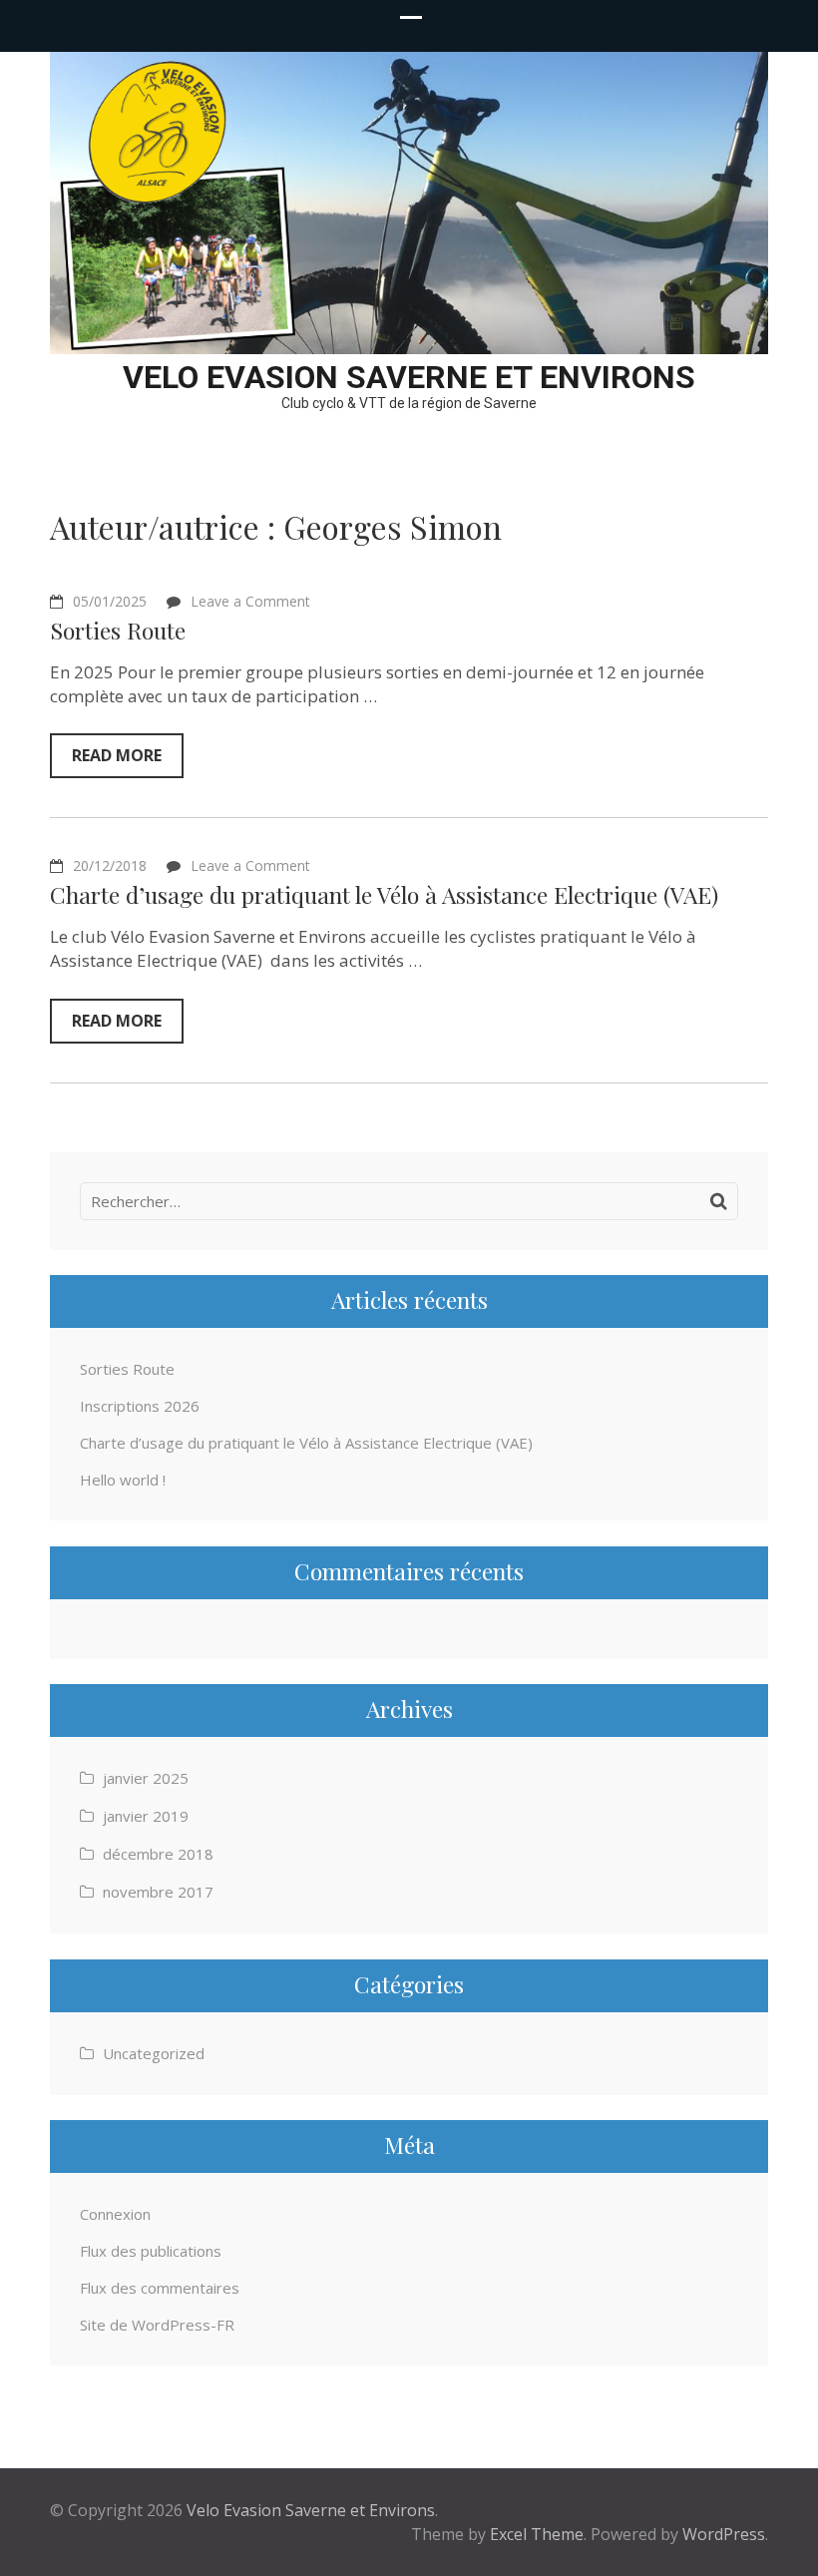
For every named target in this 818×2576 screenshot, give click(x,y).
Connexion (115, 2214)
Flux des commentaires (160, 2288)
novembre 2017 (158, 1892)
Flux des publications (151, 2251)
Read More (117, 755)
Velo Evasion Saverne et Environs (409, 377)
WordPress (724, 2534)
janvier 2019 (146, 1816)
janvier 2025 (146, 1778)
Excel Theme (537, 2534)
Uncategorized (154, 2053)
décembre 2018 (158, 1854)
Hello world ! (123, 1480)
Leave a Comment (250, 601)
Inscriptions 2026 (140, 1406)
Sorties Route (118, 630)
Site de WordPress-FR (157, 2325)
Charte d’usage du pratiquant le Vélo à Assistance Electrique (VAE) (384, 894)
